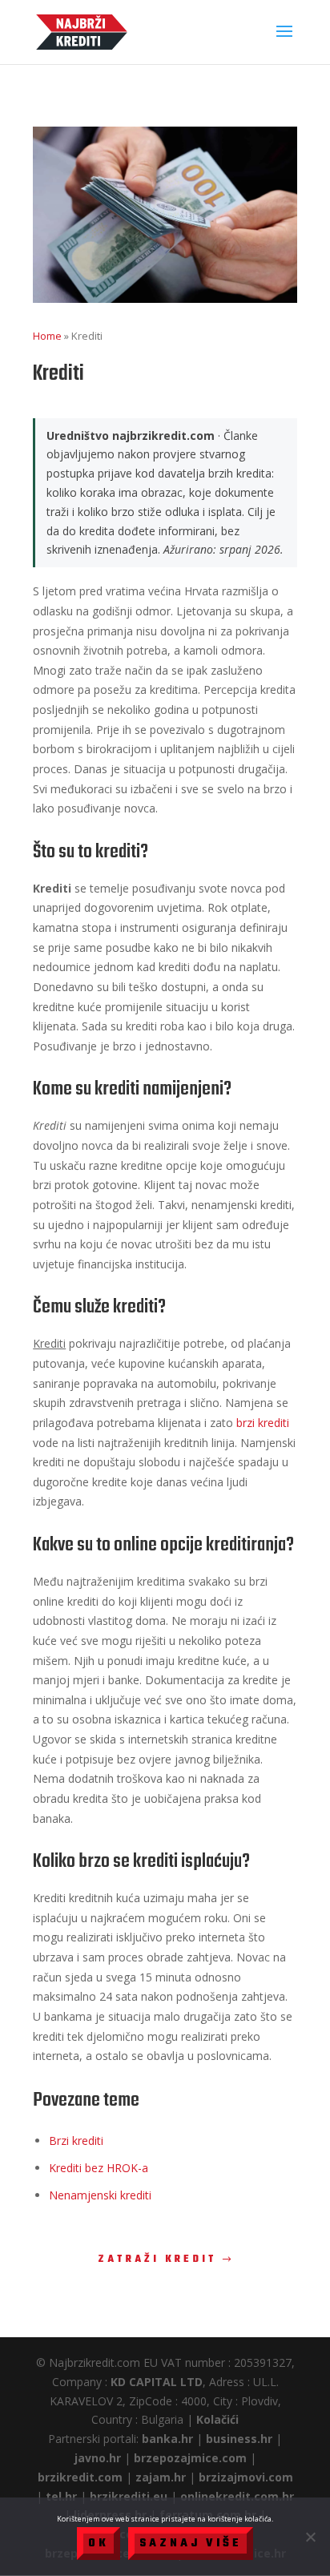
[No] (310, 2537)
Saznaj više (191, 2544)
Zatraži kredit (157, 2260)
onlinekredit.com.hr (237, 2496)
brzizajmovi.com (246, 2477)
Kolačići (217, 2419)
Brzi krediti (76, 2141)
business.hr (239, 2439)
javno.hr (98, 2458)
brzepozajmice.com (190, 2458)
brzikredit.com (80, 2477)
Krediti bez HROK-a (99, 2168)
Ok (99, 2544)
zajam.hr (161, 2477)
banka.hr (167, 2439)
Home (47, 336)
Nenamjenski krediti (100, 2195)
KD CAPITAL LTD (157, 2382)
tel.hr (61, 2496)
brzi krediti (263, 1423)
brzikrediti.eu (129, 2496)
